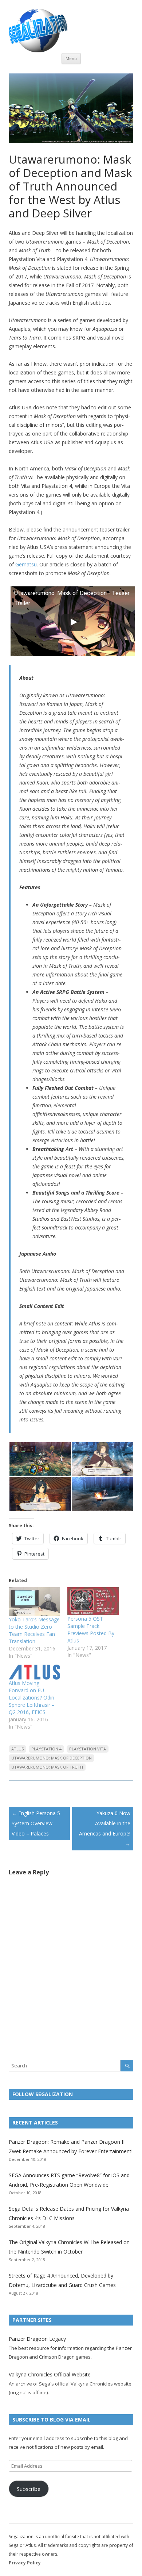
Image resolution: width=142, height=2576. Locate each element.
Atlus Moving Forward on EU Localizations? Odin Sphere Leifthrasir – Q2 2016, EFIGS (32, 1698)
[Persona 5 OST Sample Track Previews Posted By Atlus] (93, 1601)
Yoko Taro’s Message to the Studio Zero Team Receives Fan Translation (34, 1630)
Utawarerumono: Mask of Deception (52, 1758)
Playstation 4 (46, 1749)
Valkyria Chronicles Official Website (50, 2374)
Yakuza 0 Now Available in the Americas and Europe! (105, 1828)
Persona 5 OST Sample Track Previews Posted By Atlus (91, 1630)
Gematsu (26, 564)
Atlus (17, 1749)
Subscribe (29, 2489)
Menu (71, 58)
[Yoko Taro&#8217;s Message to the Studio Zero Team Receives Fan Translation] (34, 1602)
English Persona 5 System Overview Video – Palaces (36, 1823)
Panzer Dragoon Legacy (37, 2339)
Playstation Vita (88, 1749)
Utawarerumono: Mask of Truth (47, 1767)
